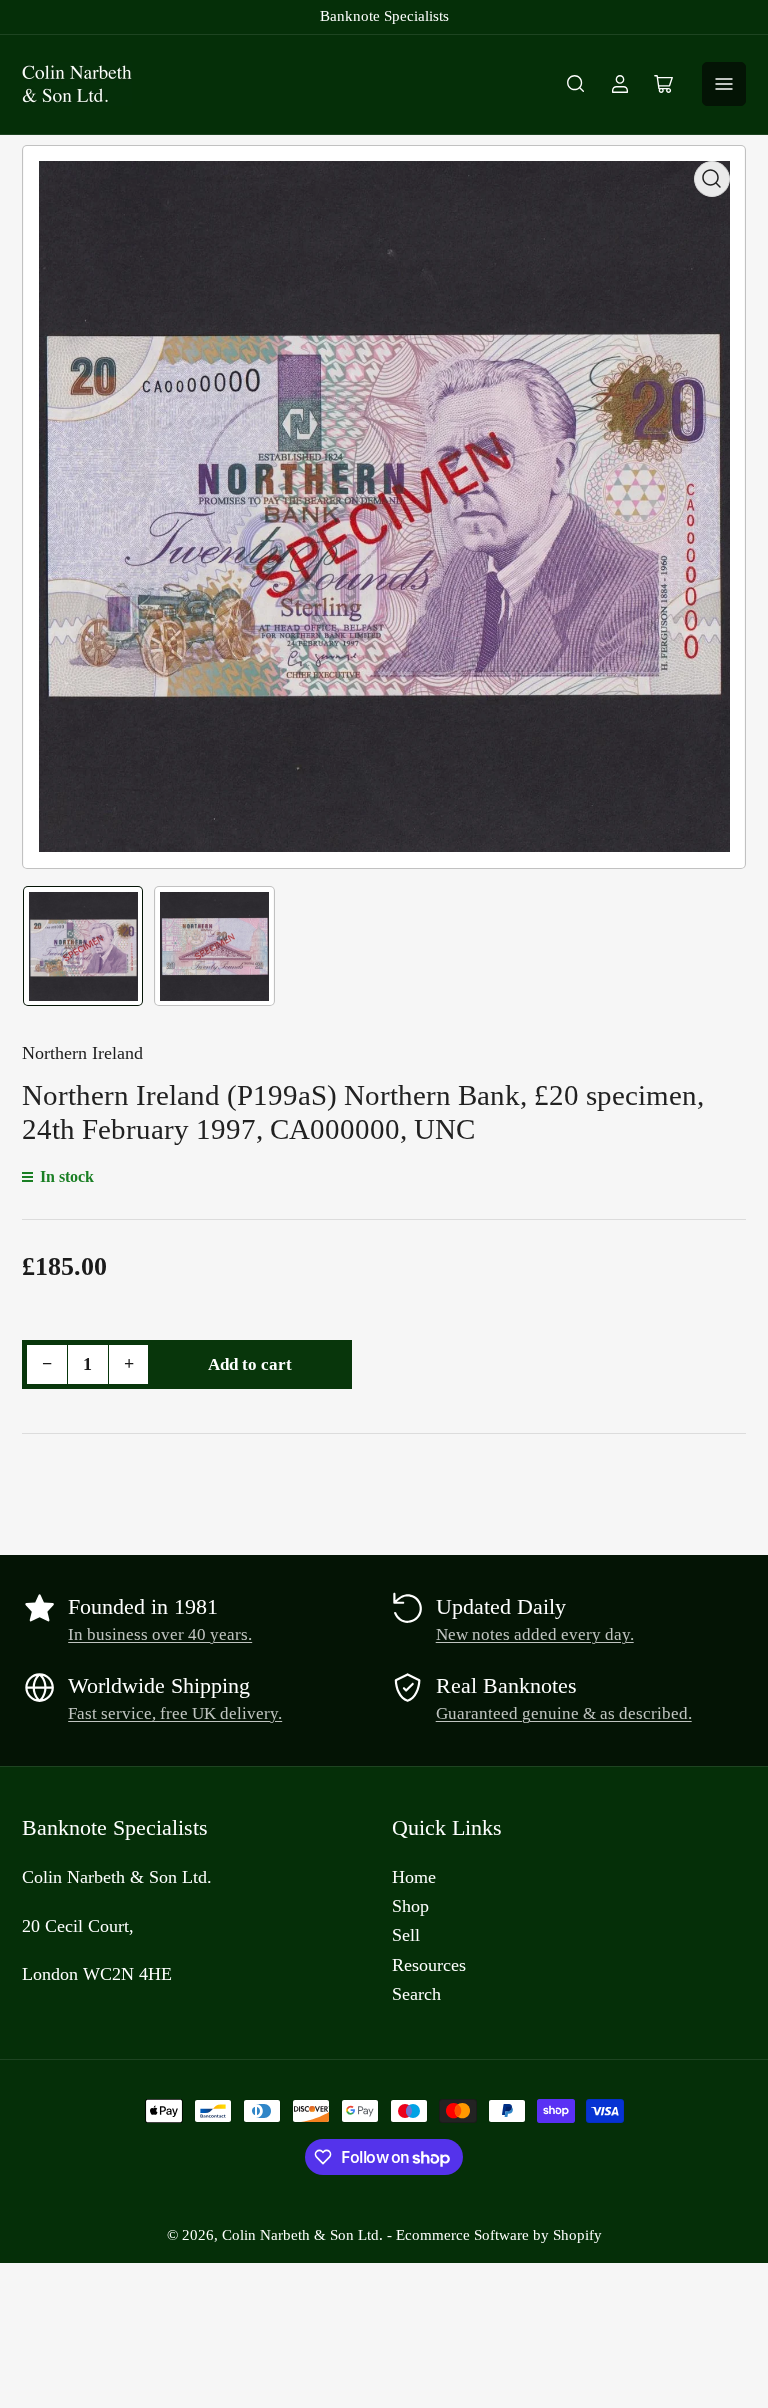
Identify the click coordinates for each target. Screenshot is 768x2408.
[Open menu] (724, 84)
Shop (410, 1906)
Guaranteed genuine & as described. (564, 1713)
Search (416, 1994)
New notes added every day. (535, 1634)
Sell (406, 1935)
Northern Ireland (82, 1053)
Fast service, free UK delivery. (175, 1713)
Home (414, 1877)
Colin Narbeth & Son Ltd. (302, 2235)
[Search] (576, 84)
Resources (429, 1965)
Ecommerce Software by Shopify (499, 2235)
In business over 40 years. (160, 1634)
